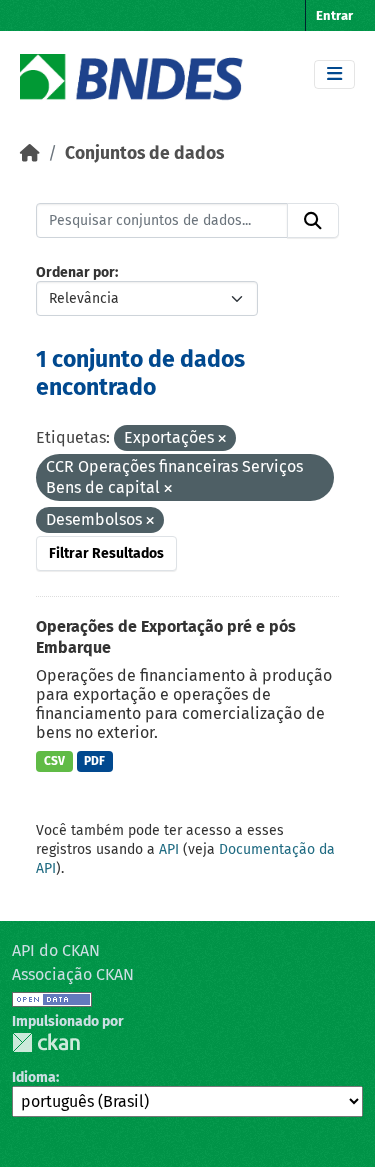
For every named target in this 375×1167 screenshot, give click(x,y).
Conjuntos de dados (144, 153)
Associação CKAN (73, 974)
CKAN (46, 1042)
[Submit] (313, 221)
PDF (94, 761)
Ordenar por (75, 272)
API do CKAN (56, 950)
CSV (54, 761)
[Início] (30, 153)
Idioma (34, 1077)
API (169, 849)
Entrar (334, 15)
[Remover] (222, 439)
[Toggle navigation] (334, 74)
